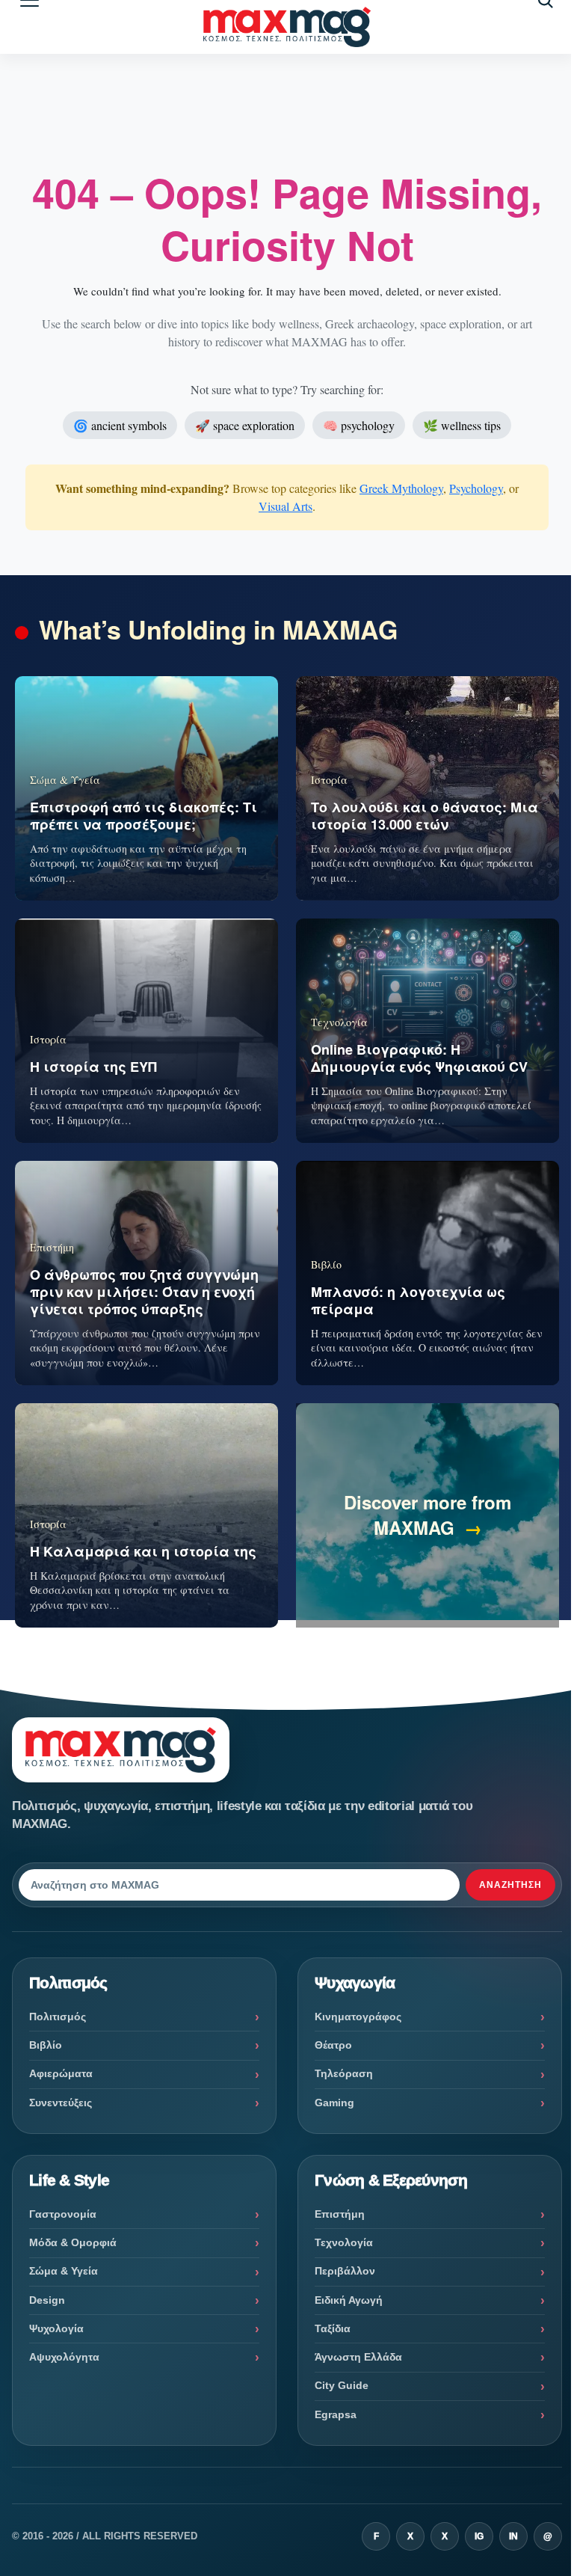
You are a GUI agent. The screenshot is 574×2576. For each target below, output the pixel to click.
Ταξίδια (333, 2328)
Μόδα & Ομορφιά (73, 2242)
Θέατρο (333, 2045)
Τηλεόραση (344, 2073)
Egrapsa (336, 2414)
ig (479, 2536)
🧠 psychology (359, 425)
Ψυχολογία (56, 2328)
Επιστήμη (340, 2214)
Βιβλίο (46, 2045)
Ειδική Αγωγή (349, 2300)
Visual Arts (286, 506)
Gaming (334, 2103)
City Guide (342, 2385)
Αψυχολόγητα (64, 2357)
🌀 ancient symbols (120, 425)
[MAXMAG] (287, 27)
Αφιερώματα (61, 2073)
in (513, 2536)
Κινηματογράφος (358, 2017)
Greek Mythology (401, 488)
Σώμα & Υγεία (64, 2271)
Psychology (476, 488)
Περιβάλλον (345, 2271)
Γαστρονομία (63, 2214)
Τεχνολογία (344, 2242)
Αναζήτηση (510, 1885)
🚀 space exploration (245, 425)
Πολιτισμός (58, 2017)
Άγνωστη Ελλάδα (358, 2357)
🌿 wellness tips (462, 425)
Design (47, 2300)
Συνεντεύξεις (61, 2103)
